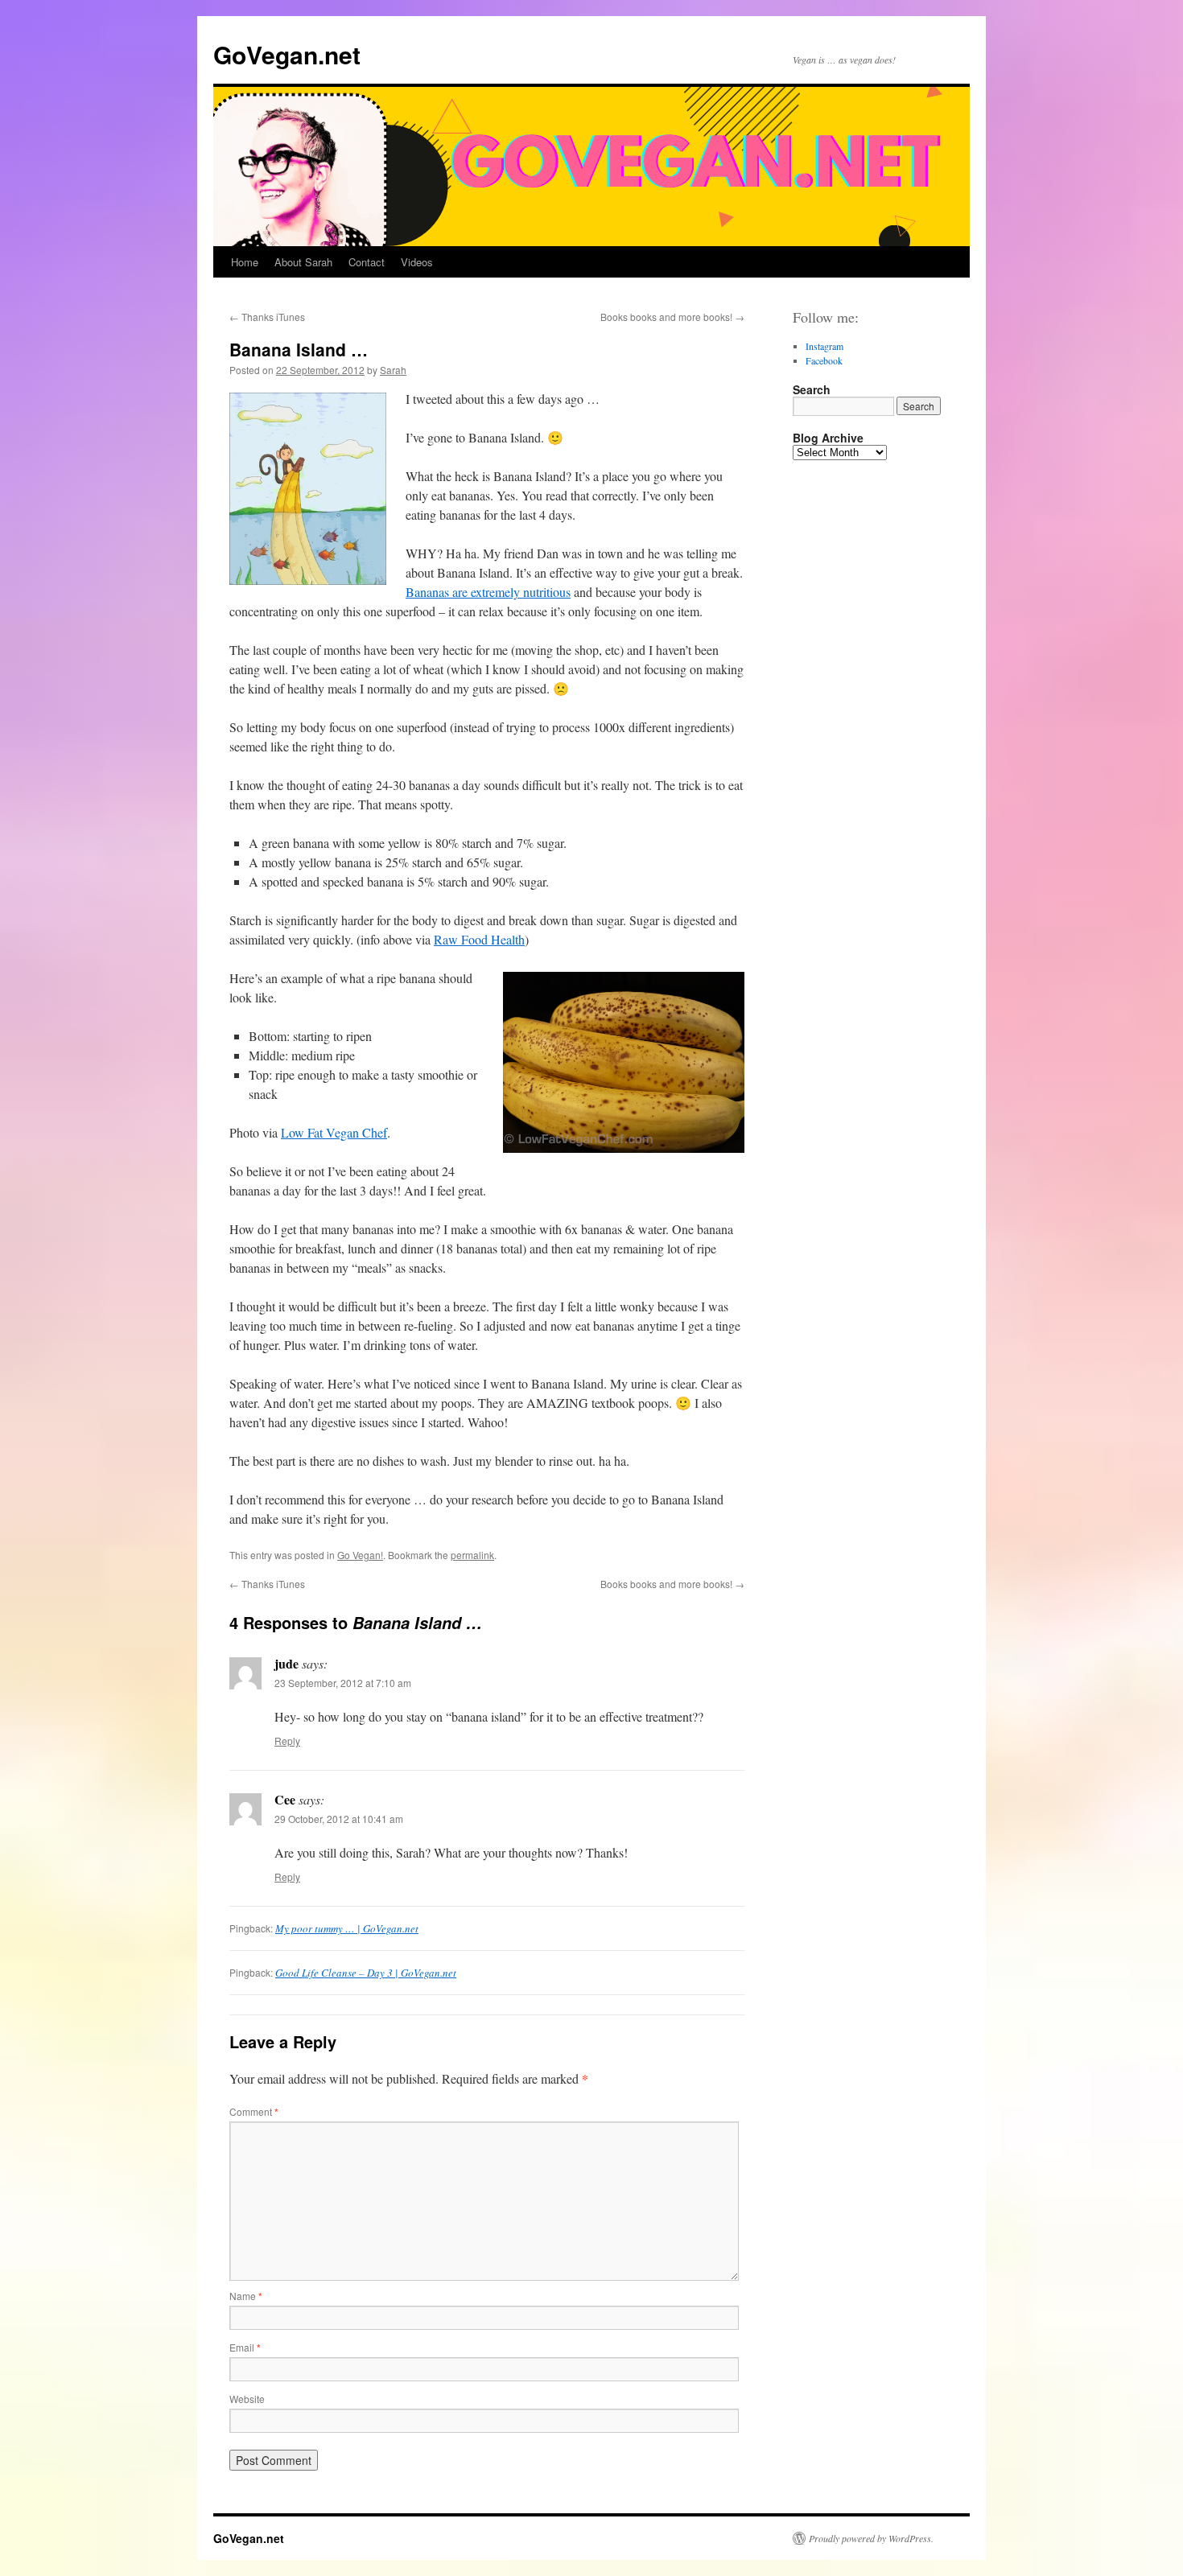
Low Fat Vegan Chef (334, 1132)
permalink (472, 1555)
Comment (254, 2111)
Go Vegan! (360, 1555)
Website (247, 2399)
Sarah (393, 370)
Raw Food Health (479, 939)
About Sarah (303, 262)
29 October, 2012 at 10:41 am (339, 1819)
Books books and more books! (672, 317)
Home (245, 262)
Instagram (824, 346)
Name (246, 2296)
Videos (417, 262)
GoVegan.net (287, 54)
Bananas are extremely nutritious (488, 592)
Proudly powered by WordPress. (871, 2538)
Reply (287, 1741)
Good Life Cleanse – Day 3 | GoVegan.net (366, 1973)
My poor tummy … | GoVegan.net (347, 1928)
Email (245, 2347)
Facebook (824, 360)
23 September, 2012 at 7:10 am (343, 1683)
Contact (367, 262)
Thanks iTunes (267, 317)
